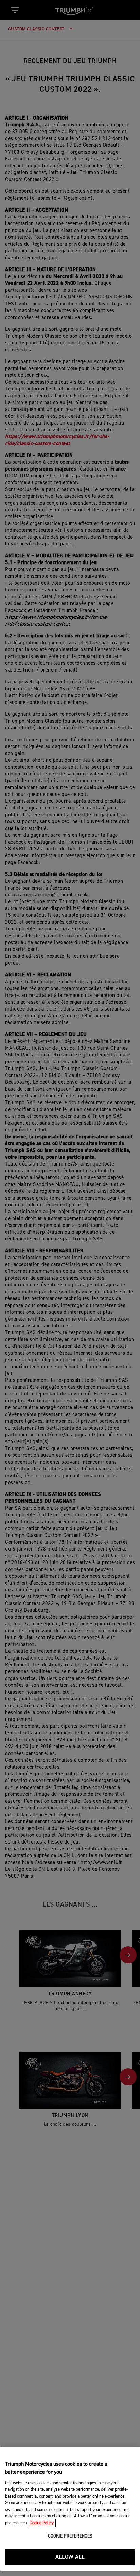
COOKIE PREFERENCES (70, 2536)
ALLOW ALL (70, 2557)
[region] (70, 2509)
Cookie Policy (42, 2523)
